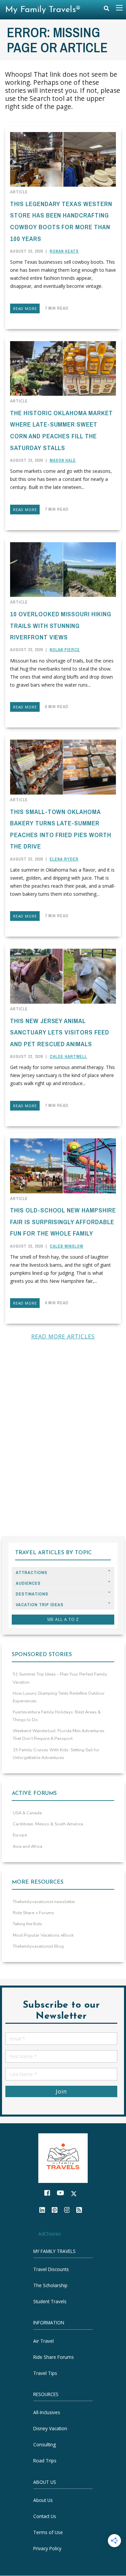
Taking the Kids (27, 1924)
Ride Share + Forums (33, 1913)
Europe (20, 1835)
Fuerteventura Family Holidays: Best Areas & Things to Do (57, 1716)
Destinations (32, 1594)
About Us (43, 2500)
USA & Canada (27, 1813)
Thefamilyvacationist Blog (38, 1946)
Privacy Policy (47, 2548)
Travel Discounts (51, 2269)
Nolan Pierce (65, 650)
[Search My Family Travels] (107, 10)
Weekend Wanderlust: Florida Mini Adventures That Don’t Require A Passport (59, 1735)
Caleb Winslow (67, 1246)
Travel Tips (45, 2373)
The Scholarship (50, 2285)
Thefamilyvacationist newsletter (44, 1902)
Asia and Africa (28, 1846)
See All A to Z (63, 1619)
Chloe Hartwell (68, 1057)
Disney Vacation (50, 2429)
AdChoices (50, 2234)
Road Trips (45, 2461)
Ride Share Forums (54, 2357)
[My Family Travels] (63, 2158)
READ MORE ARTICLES (63, 1336)
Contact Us (45, 2516)
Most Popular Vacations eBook (43, 1935)
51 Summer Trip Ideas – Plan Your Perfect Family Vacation (60, 1678)
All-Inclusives (47, 2413)
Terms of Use (48, 2532)
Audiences (28, 1583)
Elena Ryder (64, 859)
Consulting (45, 2445)
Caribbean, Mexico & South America (48, 1824)
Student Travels (50, 2301)
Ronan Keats (64, 251)
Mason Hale (63, 460)
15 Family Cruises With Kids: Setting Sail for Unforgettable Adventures (56, 1754)
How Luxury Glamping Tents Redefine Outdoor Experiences (59, 1697)
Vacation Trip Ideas (40, 1605)
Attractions (32, 1573)
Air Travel (44, 2341)
